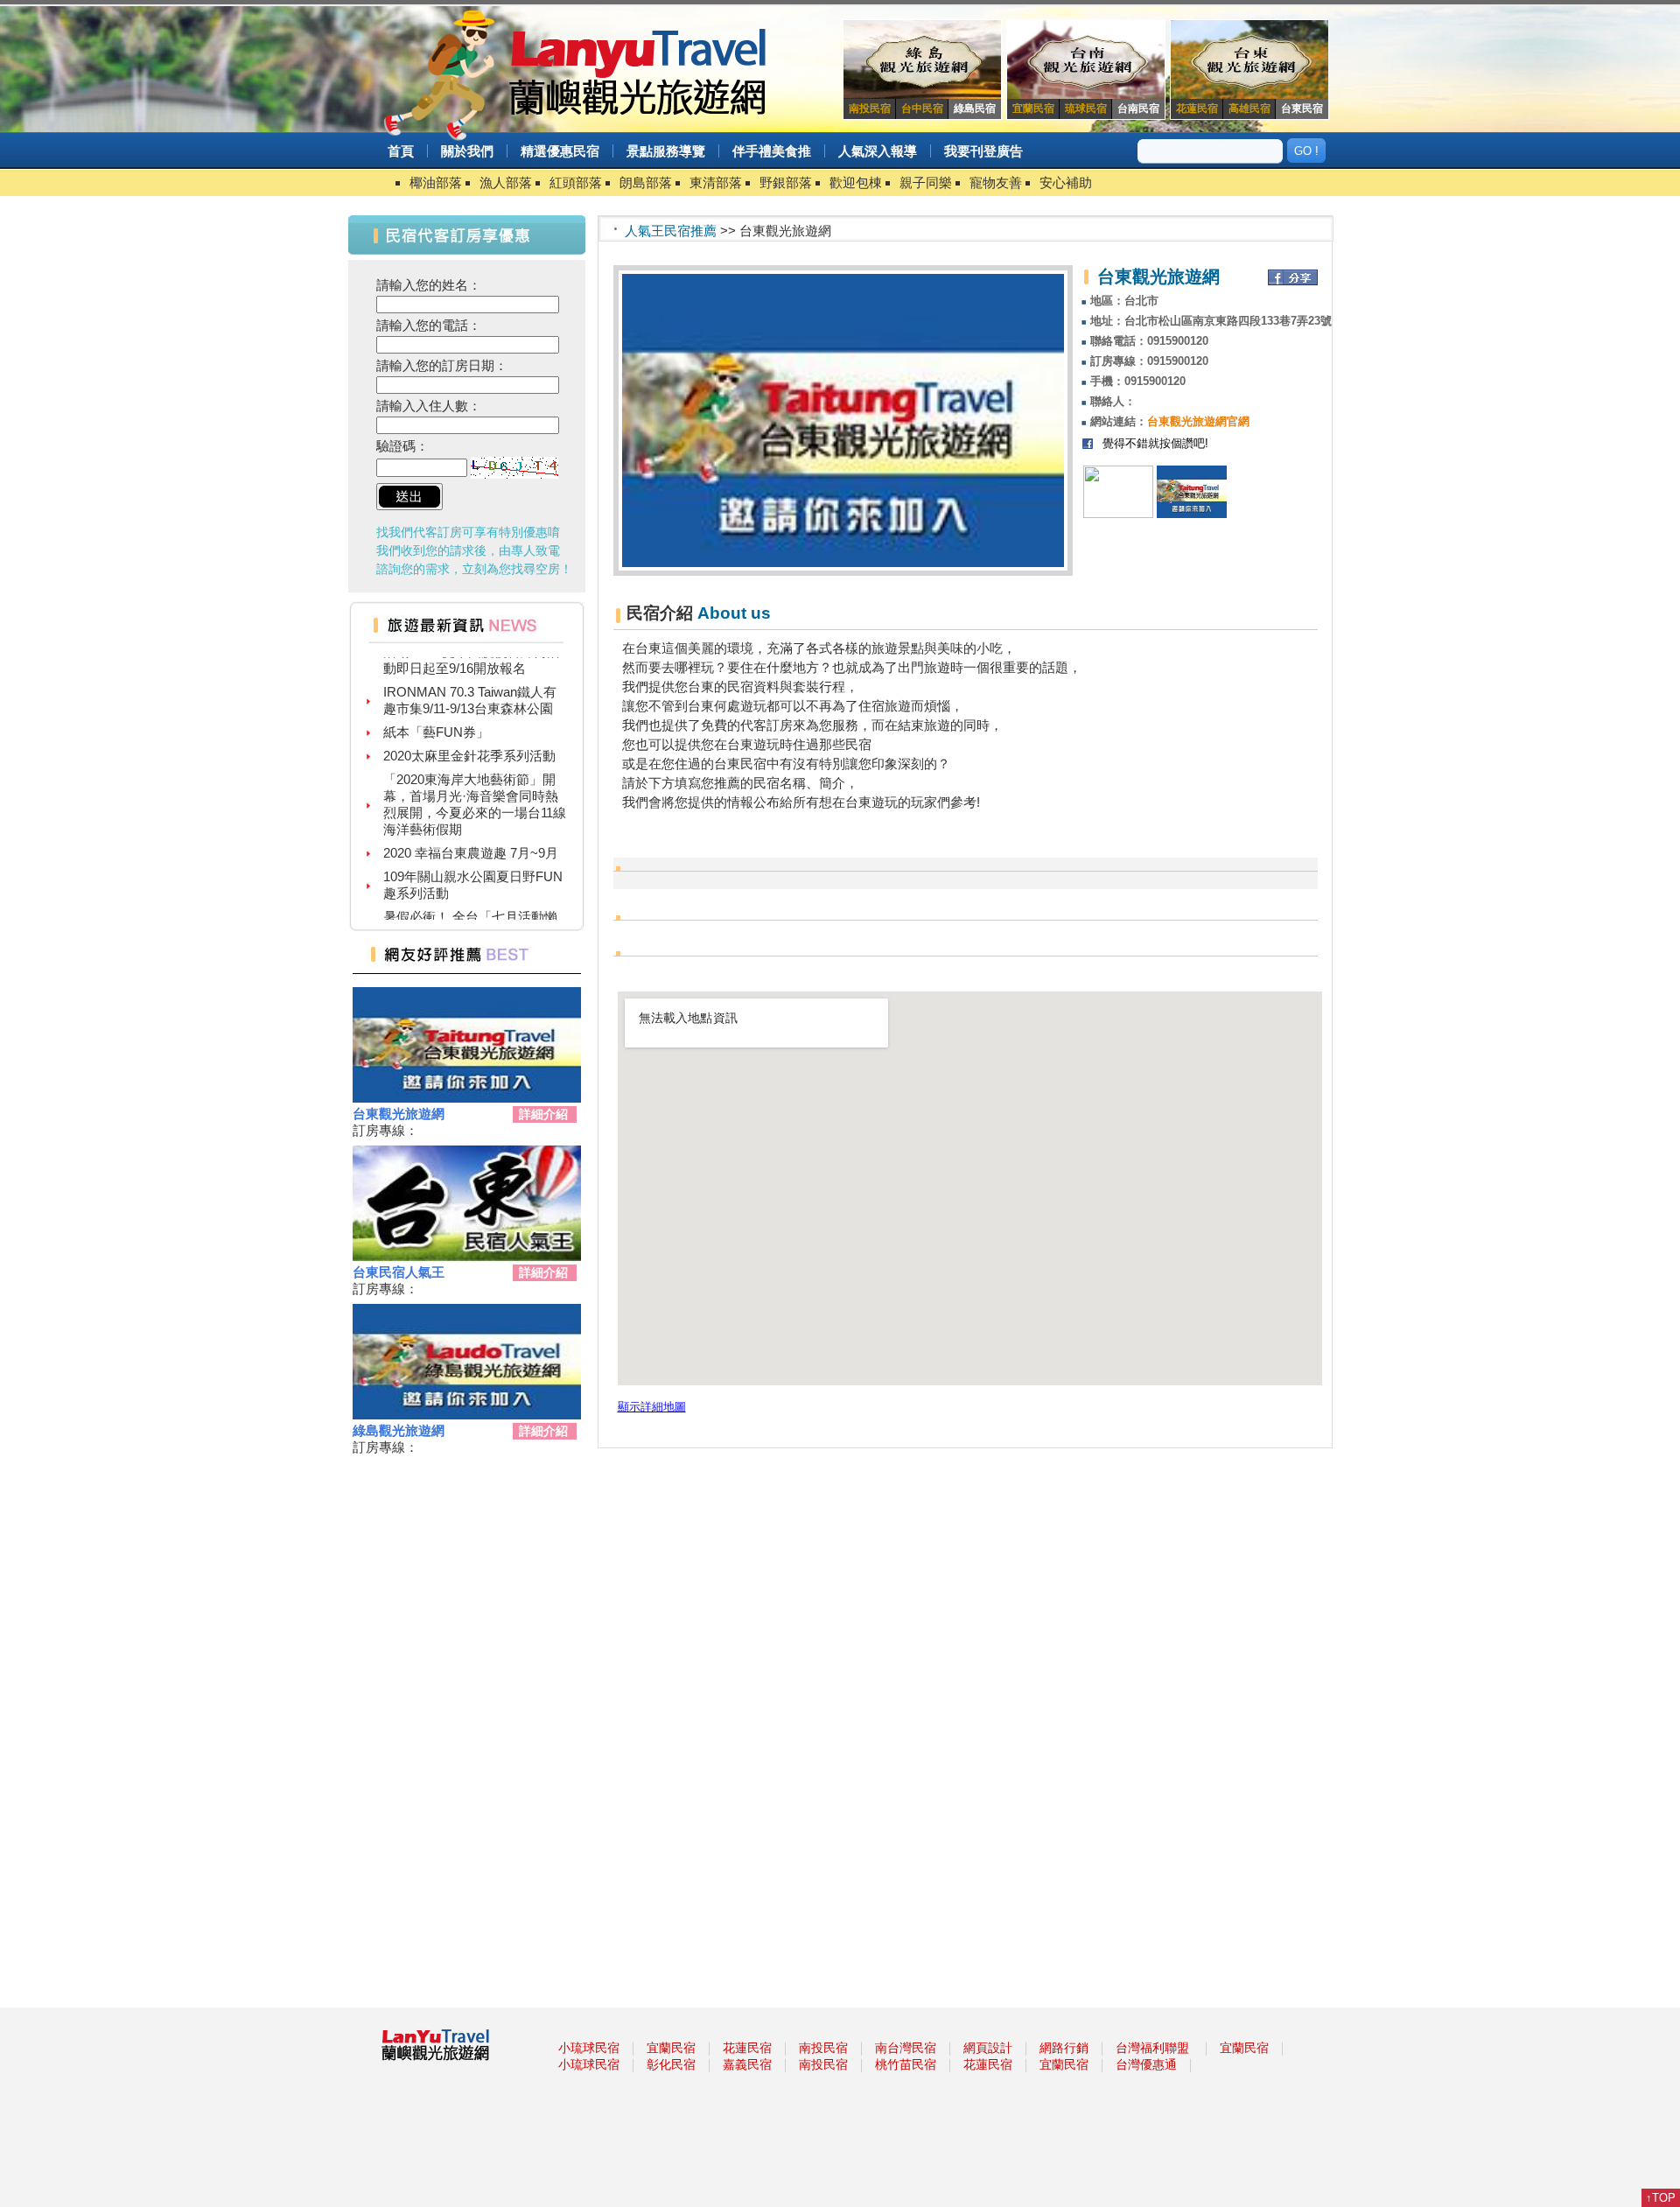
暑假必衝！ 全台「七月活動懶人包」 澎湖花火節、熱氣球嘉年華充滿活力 (470, 913)
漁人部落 (506, 182)
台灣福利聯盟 (1152, 2048)
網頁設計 (988, 2048)
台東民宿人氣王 (399, 1272)
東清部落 (716, 182)
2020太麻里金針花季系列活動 (469, 736)
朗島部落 (646, 182)
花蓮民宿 (747, 2048)
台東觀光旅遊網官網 (1198, 421)
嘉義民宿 (747, 2064)
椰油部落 (436, 182)
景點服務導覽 (666, 151)
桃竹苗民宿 (906, 2064)
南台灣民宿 (906, 2048)
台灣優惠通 (1146, 2064)
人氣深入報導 (878, 151)
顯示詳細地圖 (652, 1407)
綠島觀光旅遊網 (399, 1430)
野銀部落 (786, 182)
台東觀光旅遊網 (399, 1114)
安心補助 (1066, 182)
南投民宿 (823, 2048)
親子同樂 (926, 182)
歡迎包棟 (856, 182)
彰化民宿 (671, 2064)
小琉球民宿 (589, 2048)
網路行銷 (1064, 2048)
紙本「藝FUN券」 (436, 712)
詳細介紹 (543, 1114)
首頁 (401, 151)
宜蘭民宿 (671, 2048)
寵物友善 (996, 182)
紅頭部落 (576, 182)
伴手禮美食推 (772, 151)
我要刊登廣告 (983, 151)
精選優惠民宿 (560, 151)
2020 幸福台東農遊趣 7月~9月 (471, 833)
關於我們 (467, 151)
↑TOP (1661, 2198)
